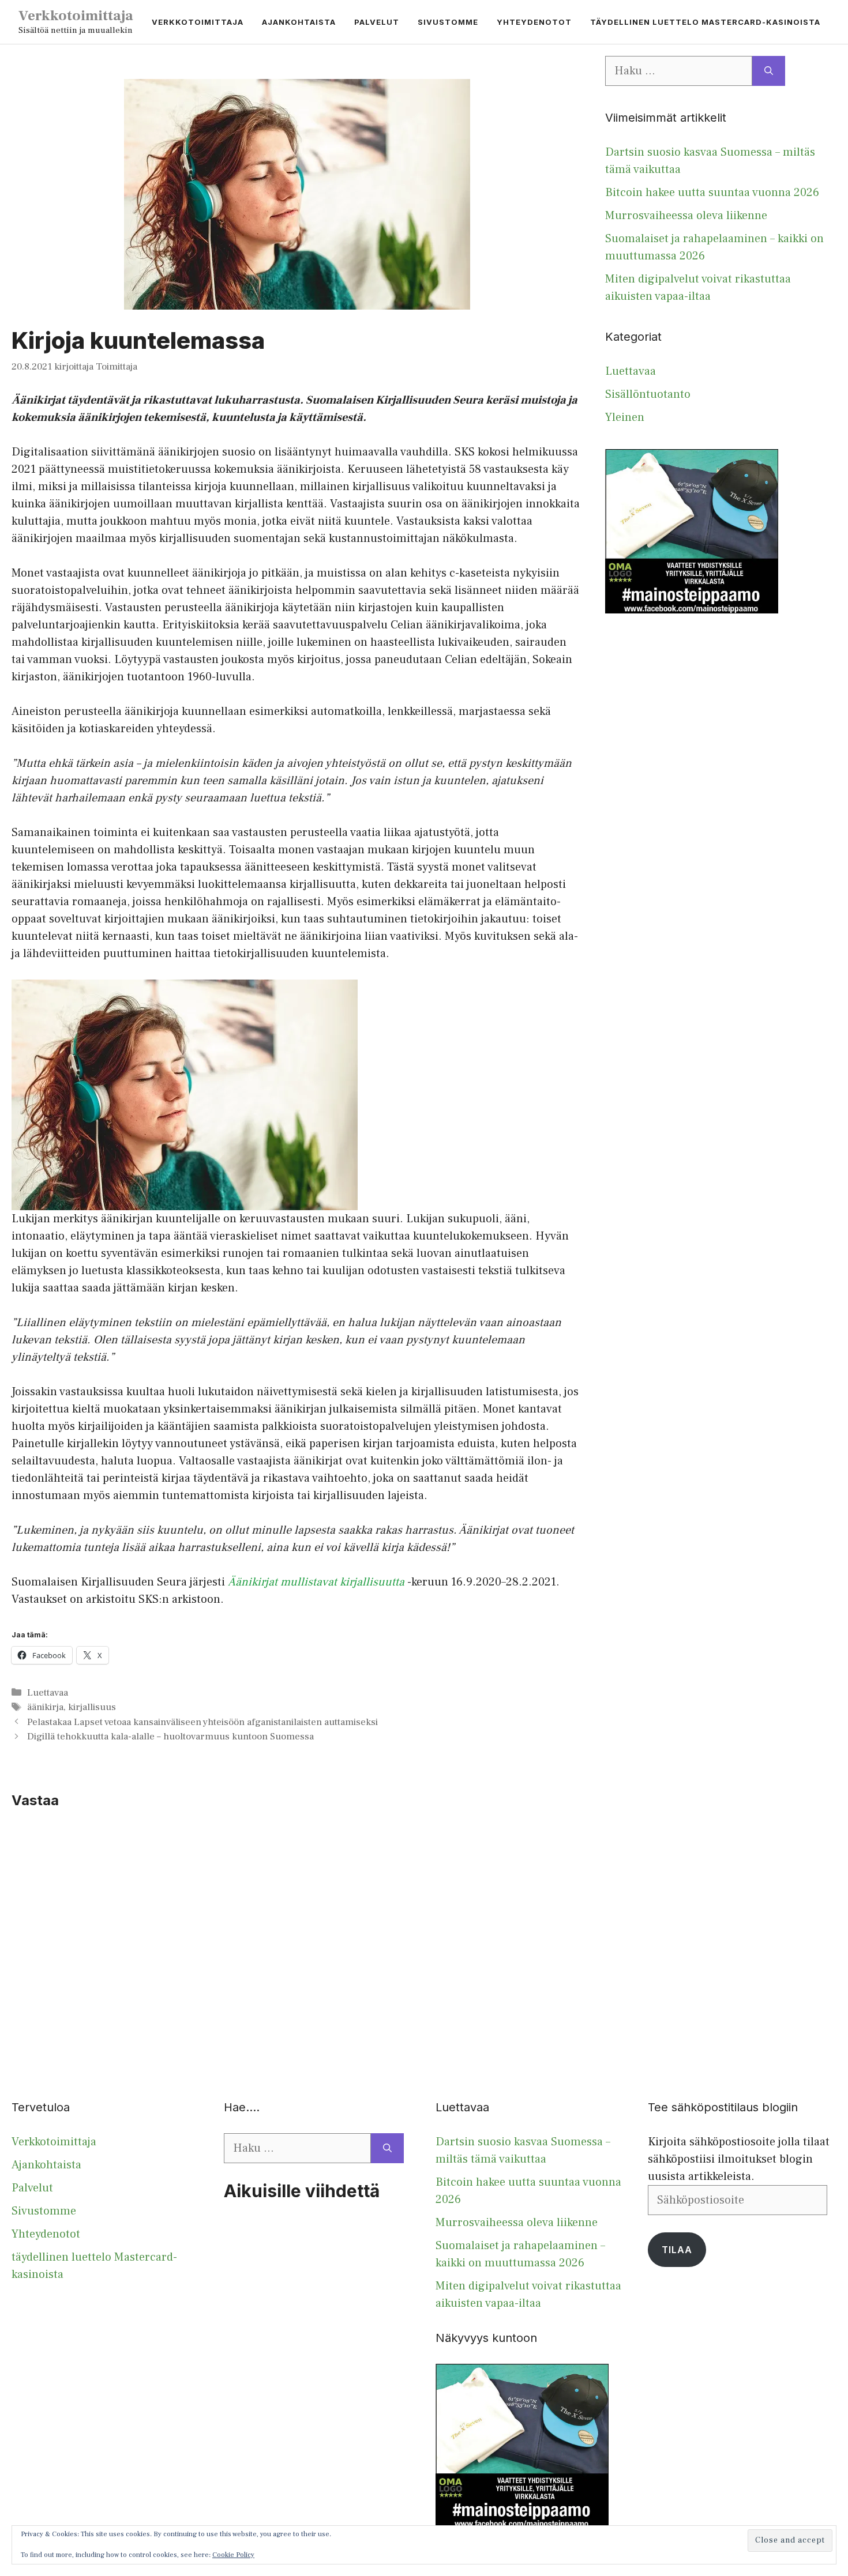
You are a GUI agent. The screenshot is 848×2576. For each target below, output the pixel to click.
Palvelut (377, 22)
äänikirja (45, 1707)
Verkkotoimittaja (76, 16)
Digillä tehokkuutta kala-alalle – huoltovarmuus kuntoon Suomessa (170, 1737)
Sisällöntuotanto (648, 394)
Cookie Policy (233, 2555)
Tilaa (677, 2250)
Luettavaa (48, 1693)
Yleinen (625, 417)
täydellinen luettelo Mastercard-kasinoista (705, 22)
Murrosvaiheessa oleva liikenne (686, 216)
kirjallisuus (92, 1707)
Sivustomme (448, 22)
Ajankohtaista (299, 22)
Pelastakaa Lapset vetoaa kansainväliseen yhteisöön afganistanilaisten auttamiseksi (202, 1722)
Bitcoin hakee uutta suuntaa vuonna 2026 (712, 193)
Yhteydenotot (534, 22)
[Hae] (769, 71)
